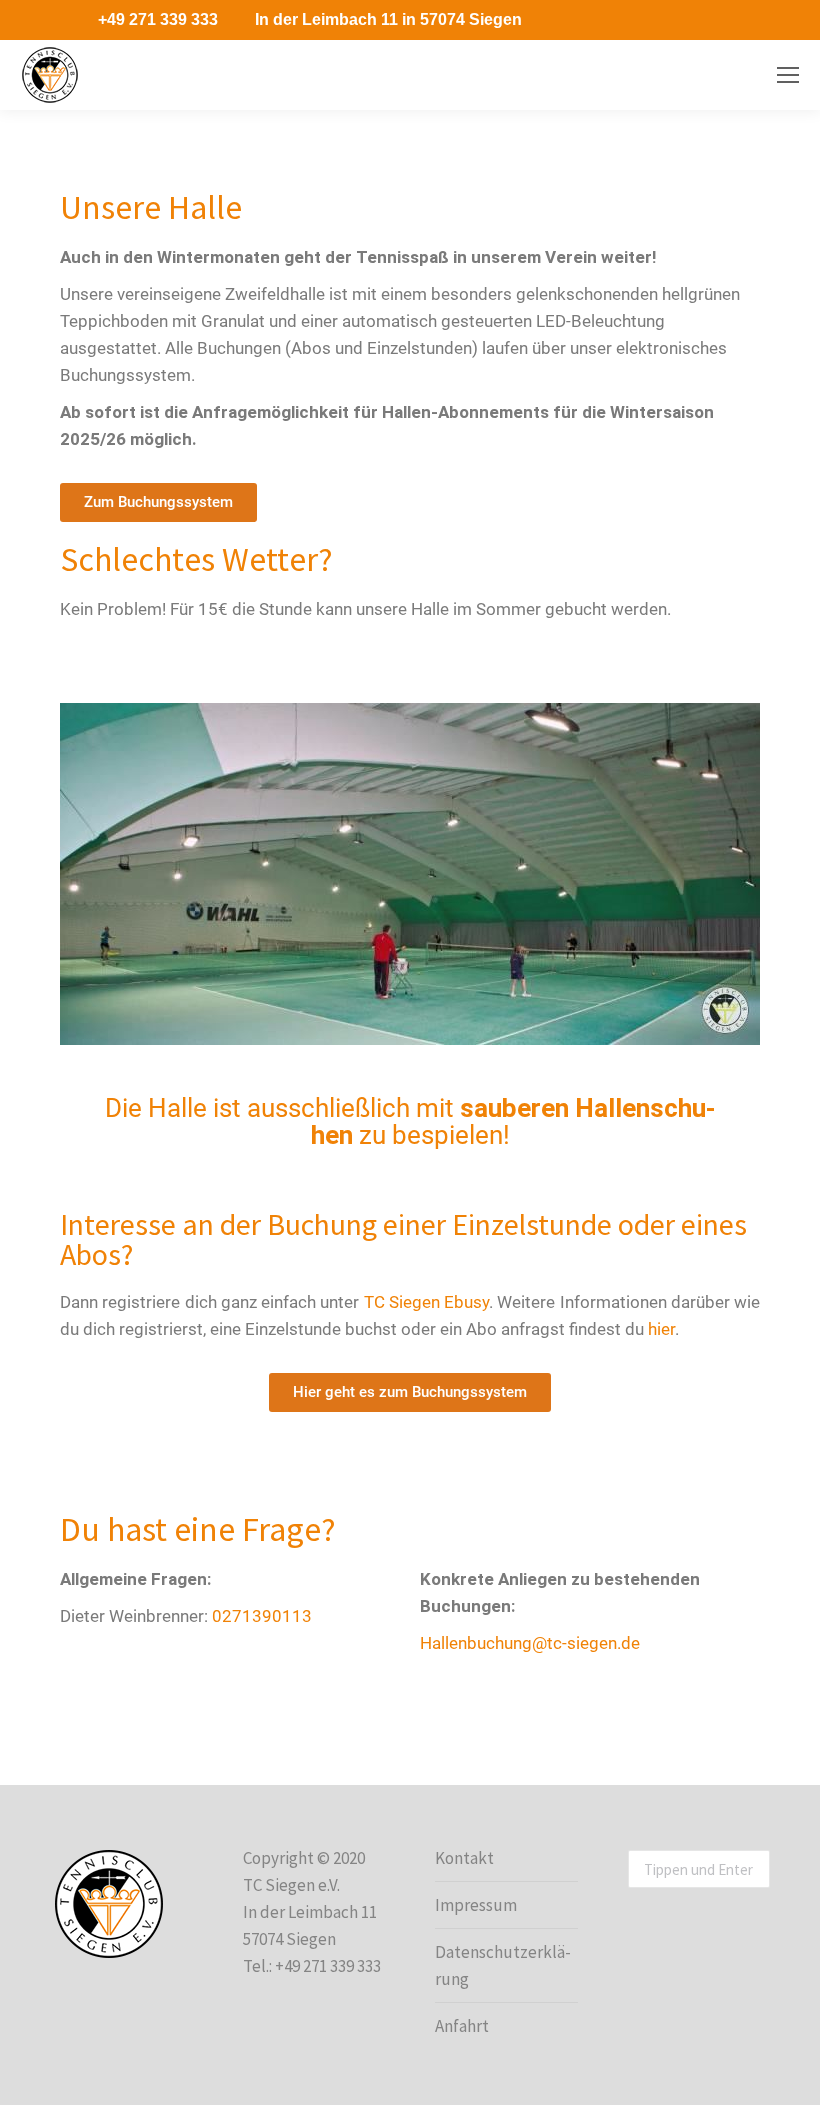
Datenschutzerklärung (503, 1965)
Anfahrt (462, 2026)
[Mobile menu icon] (788, 75)
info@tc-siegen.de (692, 75)
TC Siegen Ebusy (427, 1302)
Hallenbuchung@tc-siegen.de (530, 1643)
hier (661, 1329)
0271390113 (262, 1616)
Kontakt (464, 1858)
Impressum (476, 1905)
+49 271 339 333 (158, 19)
